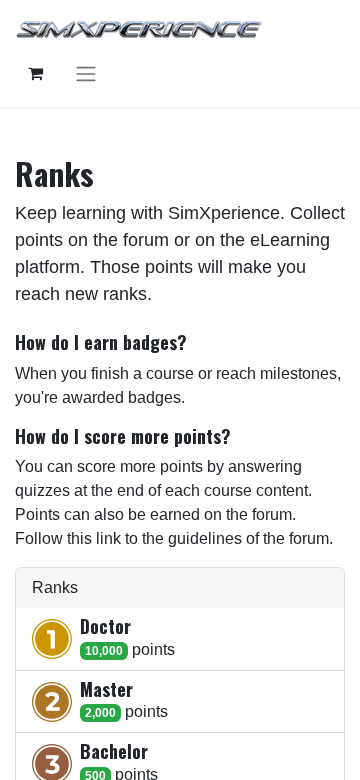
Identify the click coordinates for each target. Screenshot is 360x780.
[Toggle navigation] (86, 73)
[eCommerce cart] (35, 73)
